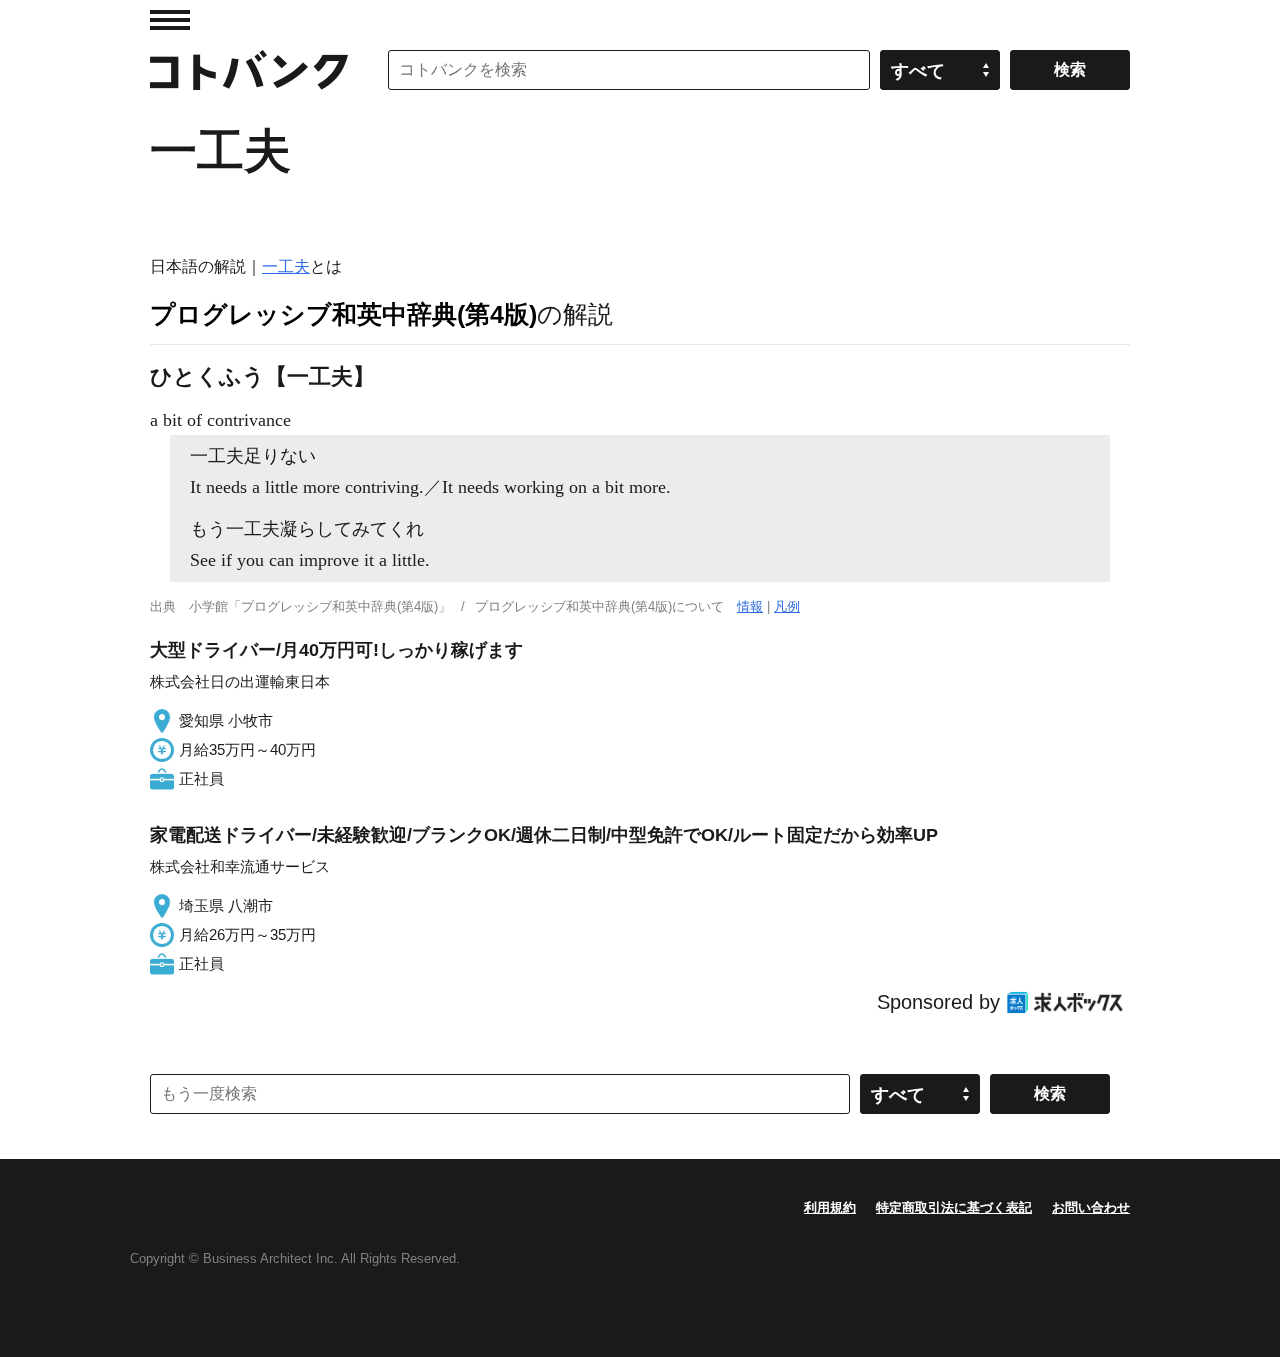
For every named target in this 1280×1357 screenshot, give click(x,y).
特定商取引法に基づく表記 (954, 1207)
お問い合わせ (1091, 1207)
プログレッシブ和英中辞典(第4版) (343, 314)
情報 (750, 606)
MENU (170, 20)
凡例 (787, 606)
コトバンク (249, 70)
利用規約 (830, 1207)
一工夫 (286, 266)
